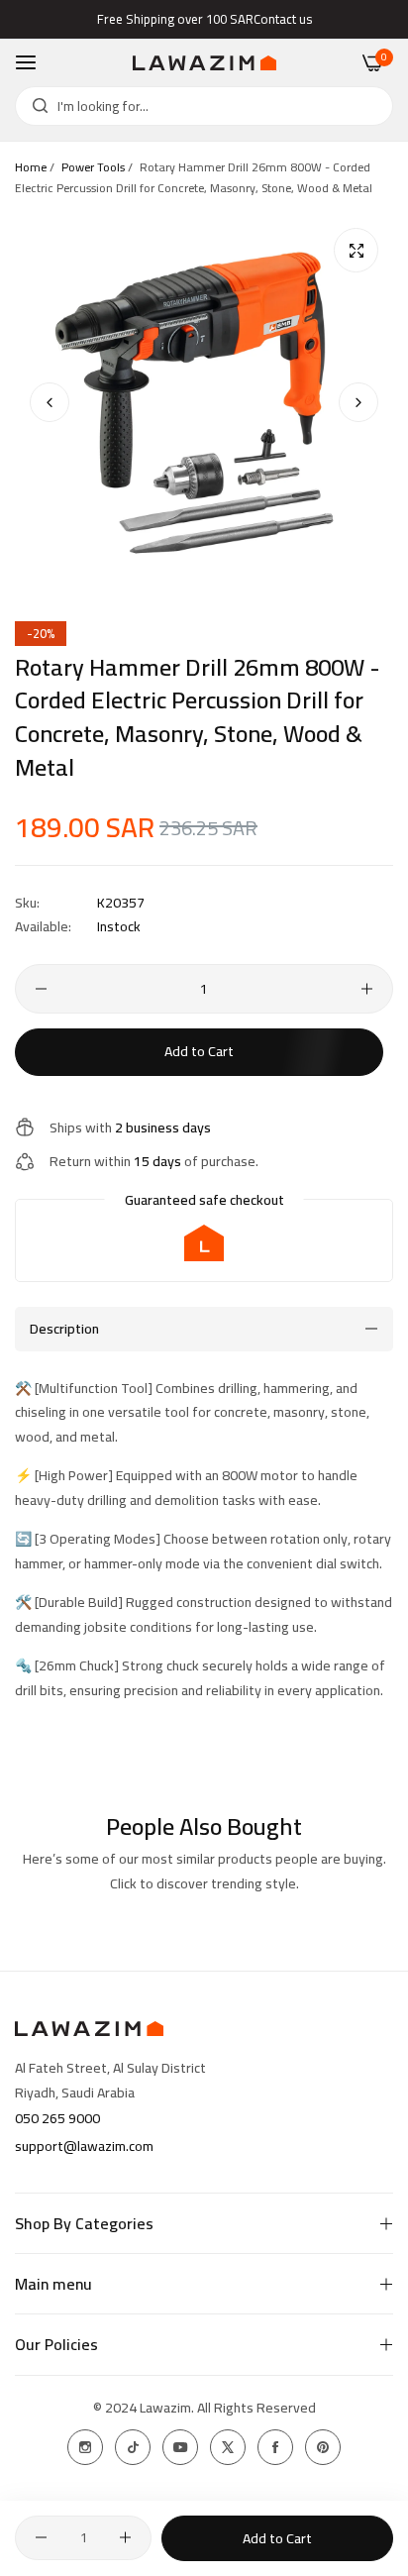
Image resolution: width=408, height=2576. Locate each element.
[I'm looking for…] (35, 106)
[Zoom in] (356, 250)
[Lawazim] (204, 63)
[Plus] (367, 989)
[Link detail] (85, 2447)
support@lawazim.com (84, 2146)
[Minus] (41, 989)
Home (31, 167)
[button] (358, 402)
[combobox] (204, 106)
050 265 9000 (57, 2118)
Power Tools (93, 167)
